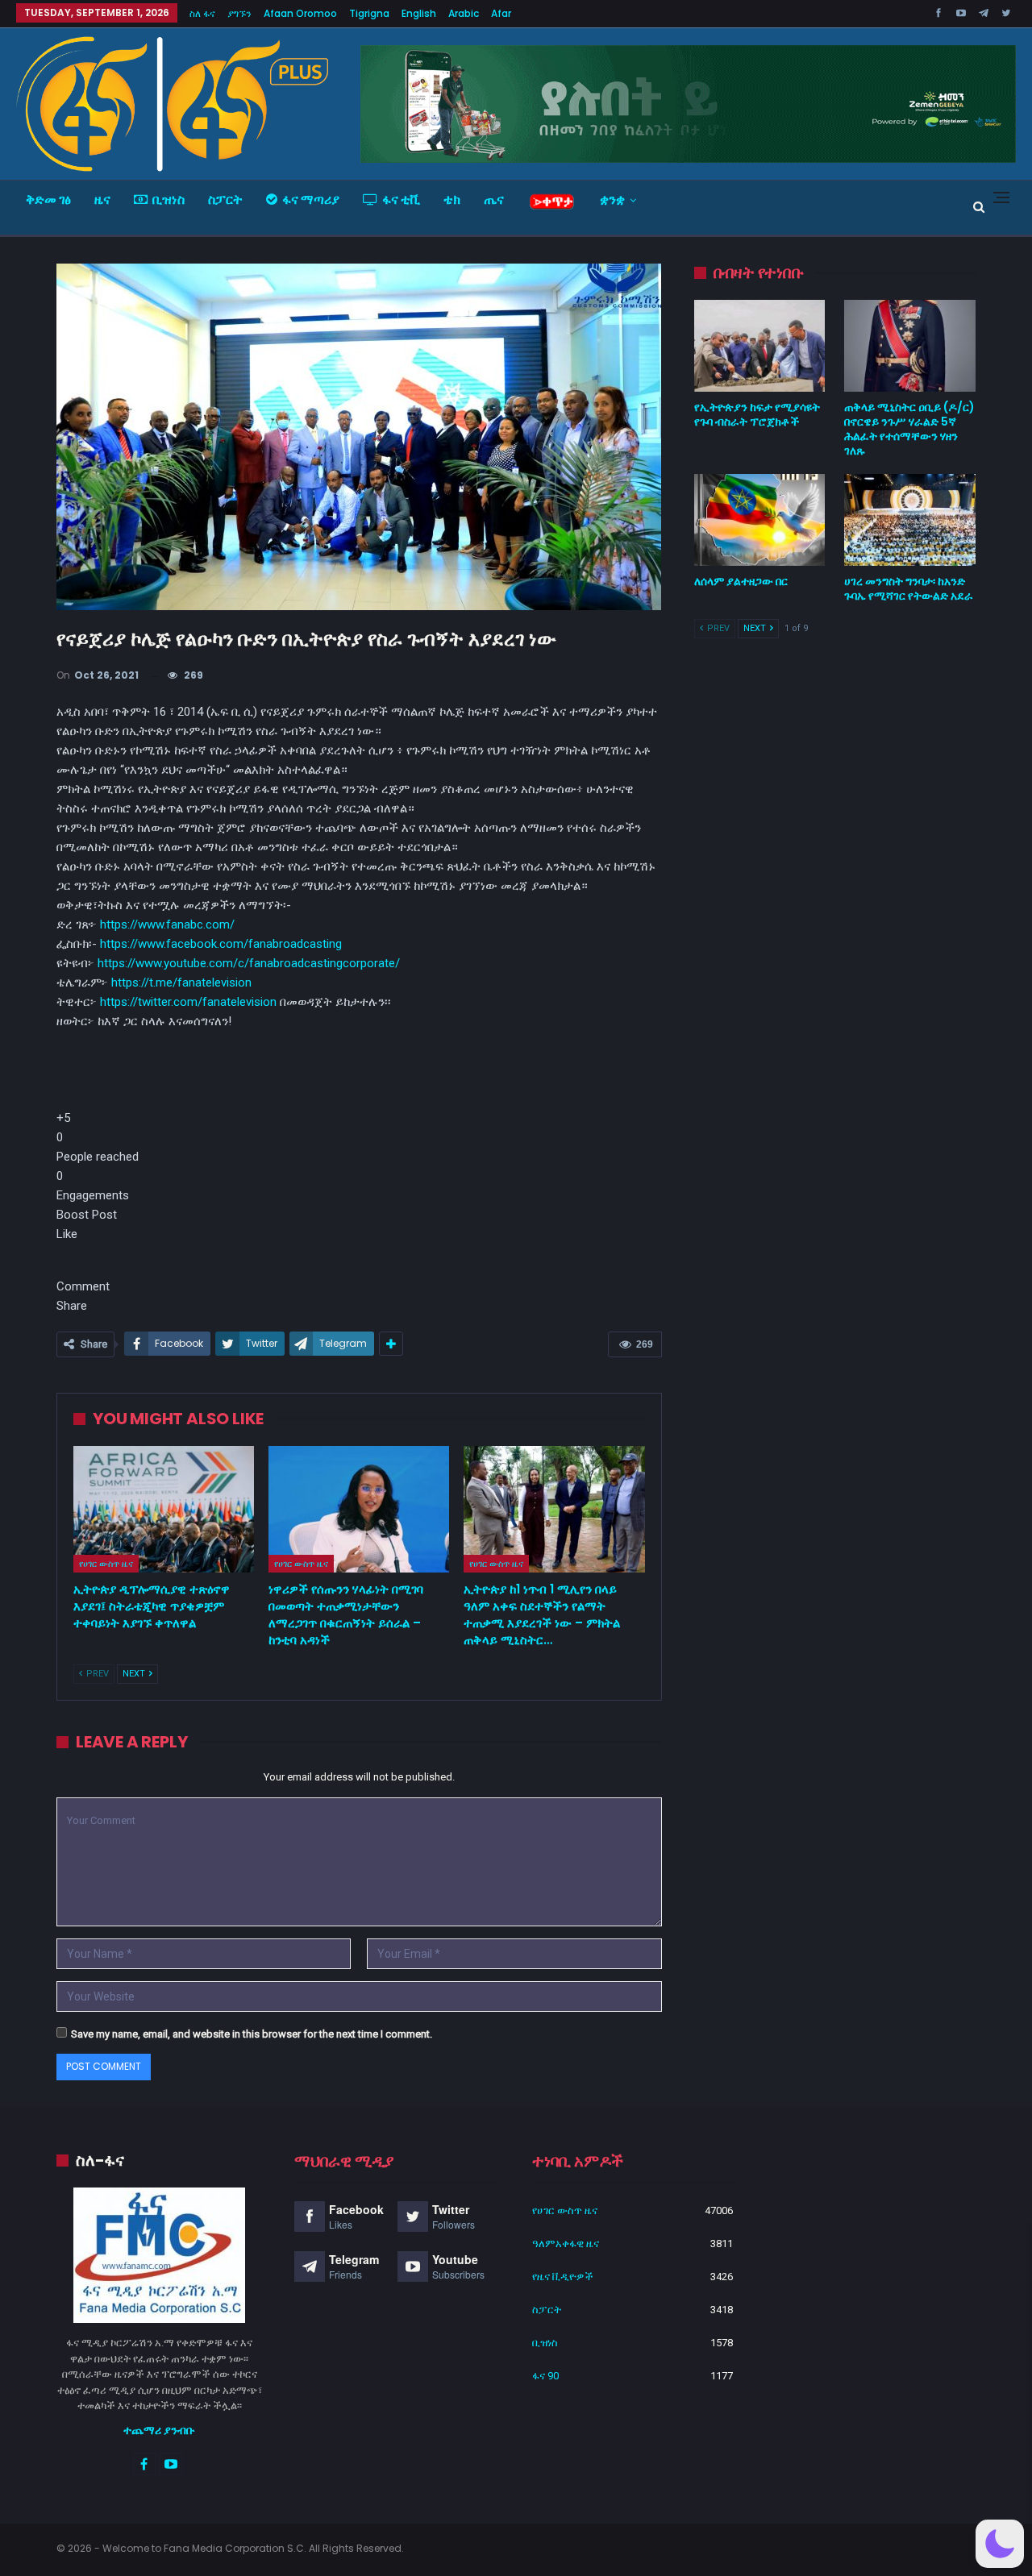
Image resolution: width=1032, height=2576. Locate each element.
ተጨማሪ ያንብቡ (159, 2430)
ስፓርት (225, 199)
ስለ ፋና (202, 13)
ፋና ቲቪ (401, 199)
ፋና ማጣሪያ (311, 199)
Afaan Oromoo (300, 13)
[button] (359, 1147)
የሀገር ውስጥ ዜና (106, 1564)
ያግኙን (239, 13)
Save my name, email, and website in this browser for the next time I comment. (252, 2034)
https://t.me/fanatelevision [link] (181, 983)
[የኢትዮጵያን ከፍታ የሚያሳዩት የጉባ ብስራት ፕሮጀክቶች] (760, 346)
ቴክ (452, 199)
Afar (501, 13)
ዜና (102, 199)
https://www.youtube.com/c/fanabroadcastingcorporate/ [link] (249, 963)
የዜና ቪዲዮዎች (563, 2277)
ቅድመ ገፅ (48, 199)
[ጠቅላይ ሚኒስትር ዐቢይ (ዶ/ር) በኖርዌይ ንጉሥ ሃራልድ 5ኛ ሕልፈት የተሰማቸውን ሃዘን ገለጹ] (910, 346)
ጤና (494, 199)
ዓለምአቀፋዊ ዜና (566, 2244)
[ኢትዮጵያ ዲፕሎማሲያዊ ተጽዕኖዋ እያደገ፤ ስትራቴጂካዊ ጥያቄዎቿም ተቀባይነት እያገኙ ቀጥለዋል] (164, 1509)
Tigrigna (369, 13)
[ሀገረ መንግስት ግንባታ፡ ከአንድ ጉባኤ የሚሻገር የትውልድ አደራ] (910, 520)
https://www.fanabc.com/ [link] (167, 924)
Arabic (464, 13)
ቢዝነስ (169, 199)
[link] (221, 944)
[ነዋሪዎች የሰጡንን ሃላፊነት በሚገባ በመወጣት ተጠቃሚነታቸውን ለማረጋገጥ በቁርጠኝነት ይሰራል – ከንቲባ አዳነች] (359, 1509)
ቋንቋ (612, 199)
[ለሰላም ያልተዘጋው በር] (760, 520)
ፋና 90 (545, 2376)
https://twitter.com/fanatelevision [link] (188, 1002)
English (419, 13)
